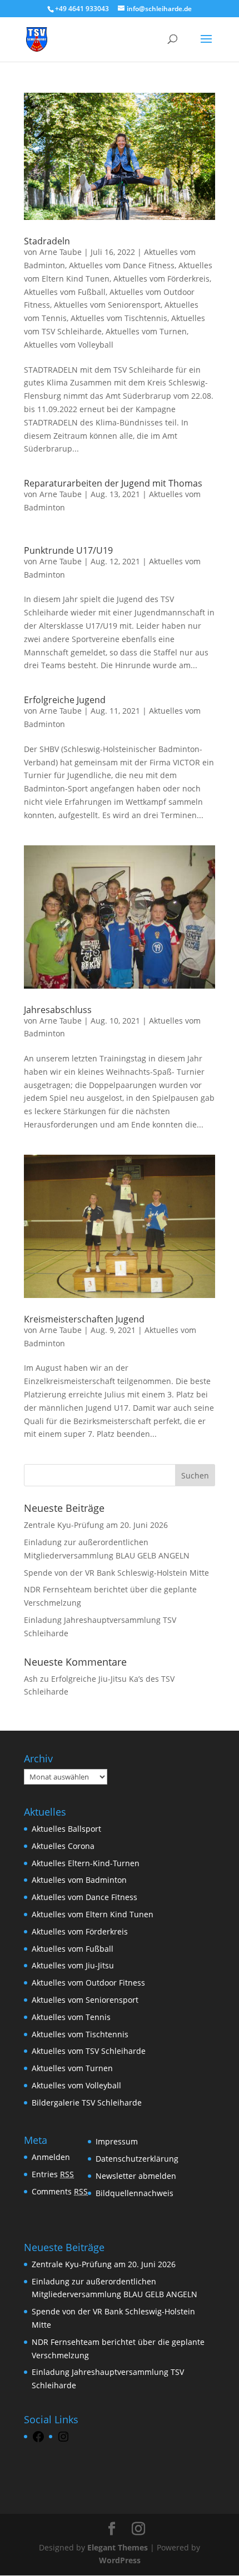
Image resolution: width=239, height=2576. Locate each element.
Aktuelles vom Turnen (146, 331)
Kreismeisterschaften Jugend (84, 1319)
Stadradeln (47, 241)
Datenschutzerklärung (137, 2159)
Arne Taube (61, 252)
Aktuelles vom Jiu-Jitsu (73, 1965)
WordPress (120, 2560)
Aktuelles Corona (63, 1846)
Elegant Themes (118, 2547)
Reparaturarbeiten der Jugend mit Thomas (113, 483)
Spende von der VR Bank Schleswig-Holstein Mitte (116, 1573)
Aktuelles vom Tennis (71, 2017)
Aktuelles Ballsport (66, 1829)
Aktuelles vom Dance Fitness (122, 265)
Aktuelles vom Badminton (79, 1880)
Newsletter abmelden (136, 2176)
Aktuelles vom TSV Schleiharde (89, 2051)
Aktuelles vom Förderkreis (161, 279)
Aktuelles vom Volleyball (69, 345)
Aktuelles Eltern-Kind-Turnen (86, 1863)
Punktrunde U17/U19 (68, 550)
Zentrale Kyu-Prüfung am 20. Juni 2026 (96, 1525)
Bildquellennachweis (135, 2193)
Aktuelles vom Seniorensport (107, 305)
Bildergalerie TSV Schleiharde (87, 2103)
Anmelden (51, 2157)
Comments (60, 2191)
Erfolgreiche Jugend (65, 700)
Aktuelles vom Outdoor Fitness (88, 1983)
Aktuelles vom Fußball (65, 292)
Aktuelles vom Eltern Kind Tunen (93, 1914)
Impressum (117, 2141)
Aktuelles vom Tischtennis (119, 318)
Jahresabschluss (58, 1010)
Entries (53, 2174)
